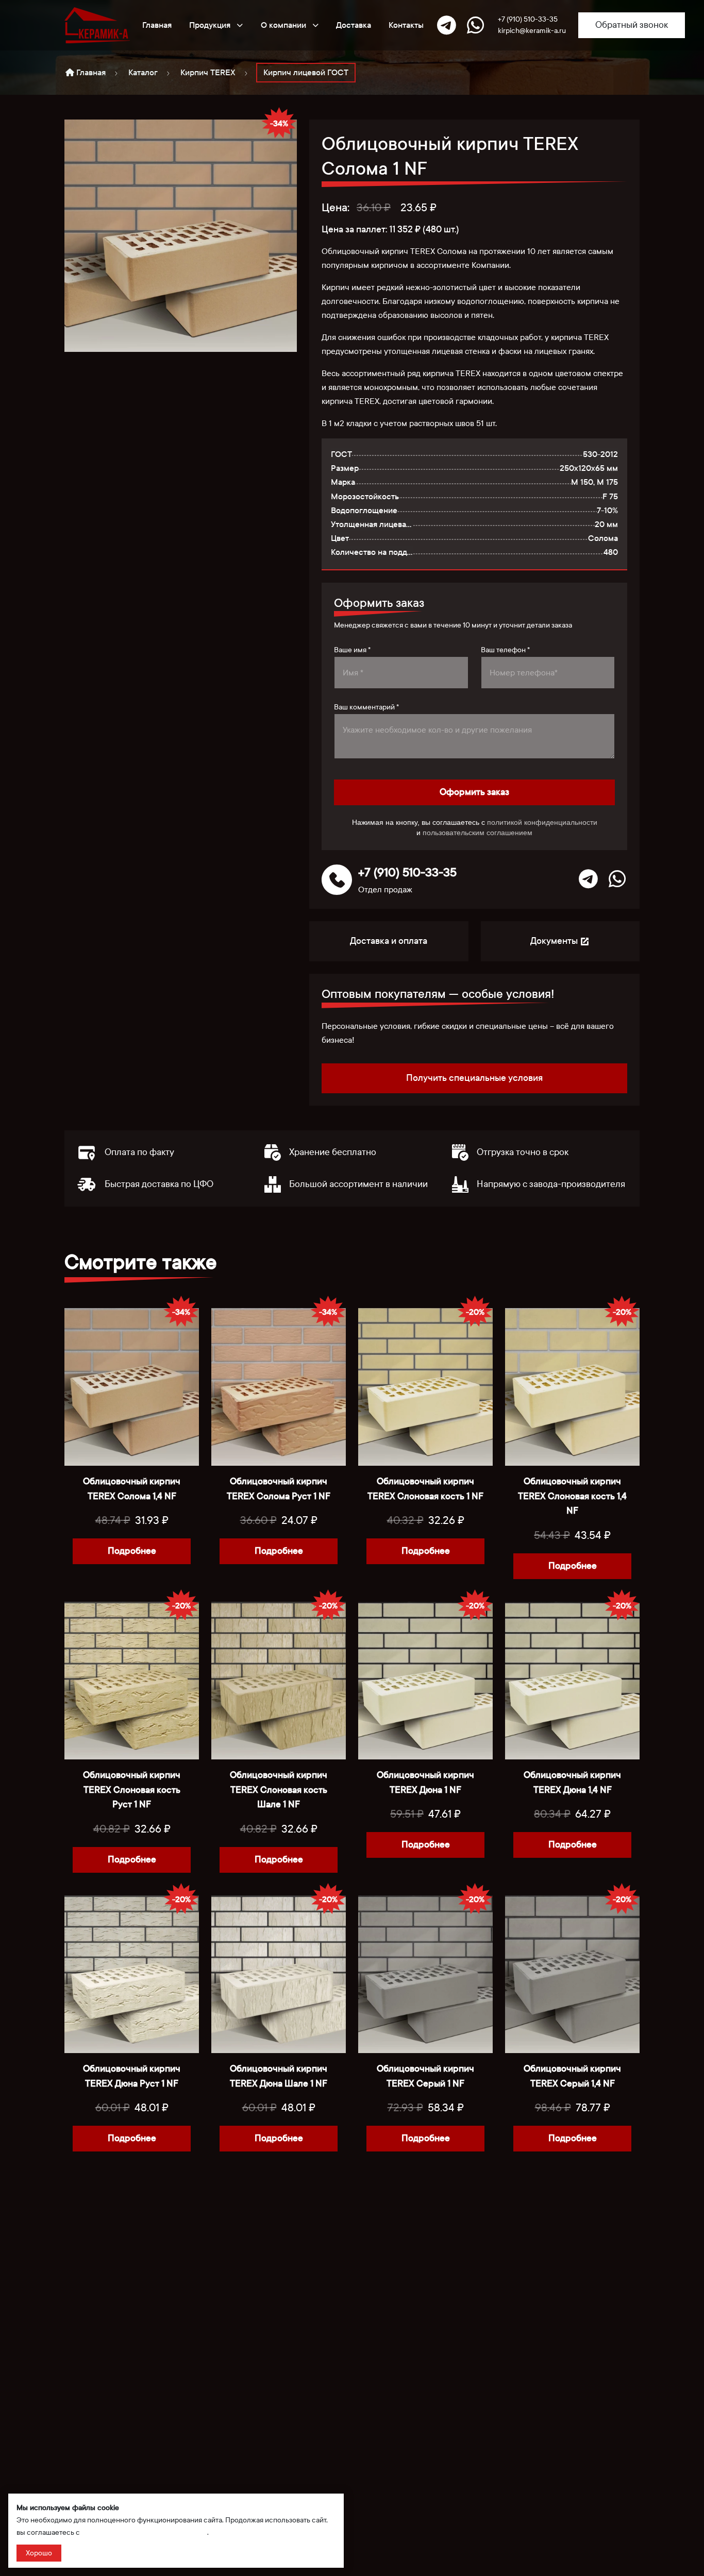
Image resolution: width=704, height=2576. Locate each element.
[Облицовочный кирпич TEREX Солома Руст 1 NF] (279, 1387)
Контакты (406, 25)
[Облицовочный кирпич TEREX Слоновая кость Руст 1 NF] (132, 1681)
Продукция (211, 25)
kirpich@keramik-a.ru (532, 31)
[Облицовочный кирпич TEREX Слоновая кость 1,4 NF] (572, 1387)
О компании (284, 25)
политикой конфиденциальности (542, 822)
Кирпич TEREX (208, 72)
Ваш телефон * (505, 650)
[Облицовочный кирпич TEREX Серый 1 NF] (425, 1974)
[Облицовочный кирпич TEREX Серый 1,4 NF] (572, 1974)
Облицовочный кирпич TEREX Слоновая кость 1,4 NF (572, 1496)
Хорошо (39, 2553)
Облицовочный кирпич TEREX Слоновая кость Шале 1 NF (279, 1790)
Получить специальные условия (474, 1078)
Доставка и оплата (389, 941)
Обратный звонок (632, 25)
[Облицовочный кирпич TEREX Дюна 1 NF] (425, 1681)
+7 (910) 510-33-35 (528, 19)
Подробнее (132, 1551)
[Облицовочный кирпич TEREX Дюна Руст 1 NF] (132, 1974)
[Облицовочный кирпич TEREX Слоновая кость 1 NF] (425, 1387)
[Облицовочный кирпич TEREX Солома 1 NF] (181, 235)
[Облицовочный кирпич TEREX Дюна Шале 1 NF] (279, 1974)
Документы (555, 941)
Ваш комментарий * (366, 707)
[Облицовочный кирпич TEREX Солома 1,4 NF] (132, 1387)
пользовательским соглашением (477, 833)
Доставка (354, 25)
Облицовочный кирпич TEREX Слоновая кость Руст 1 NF (132, 1790)
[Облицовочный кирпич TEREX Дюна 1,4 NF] (572, 1681)
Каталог (143, 72)
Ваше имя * (352, 650)
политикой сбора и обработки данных (144, 2532)
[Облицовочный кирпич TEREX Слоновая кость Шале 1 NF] (279, 1681)
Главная (157, 25)
